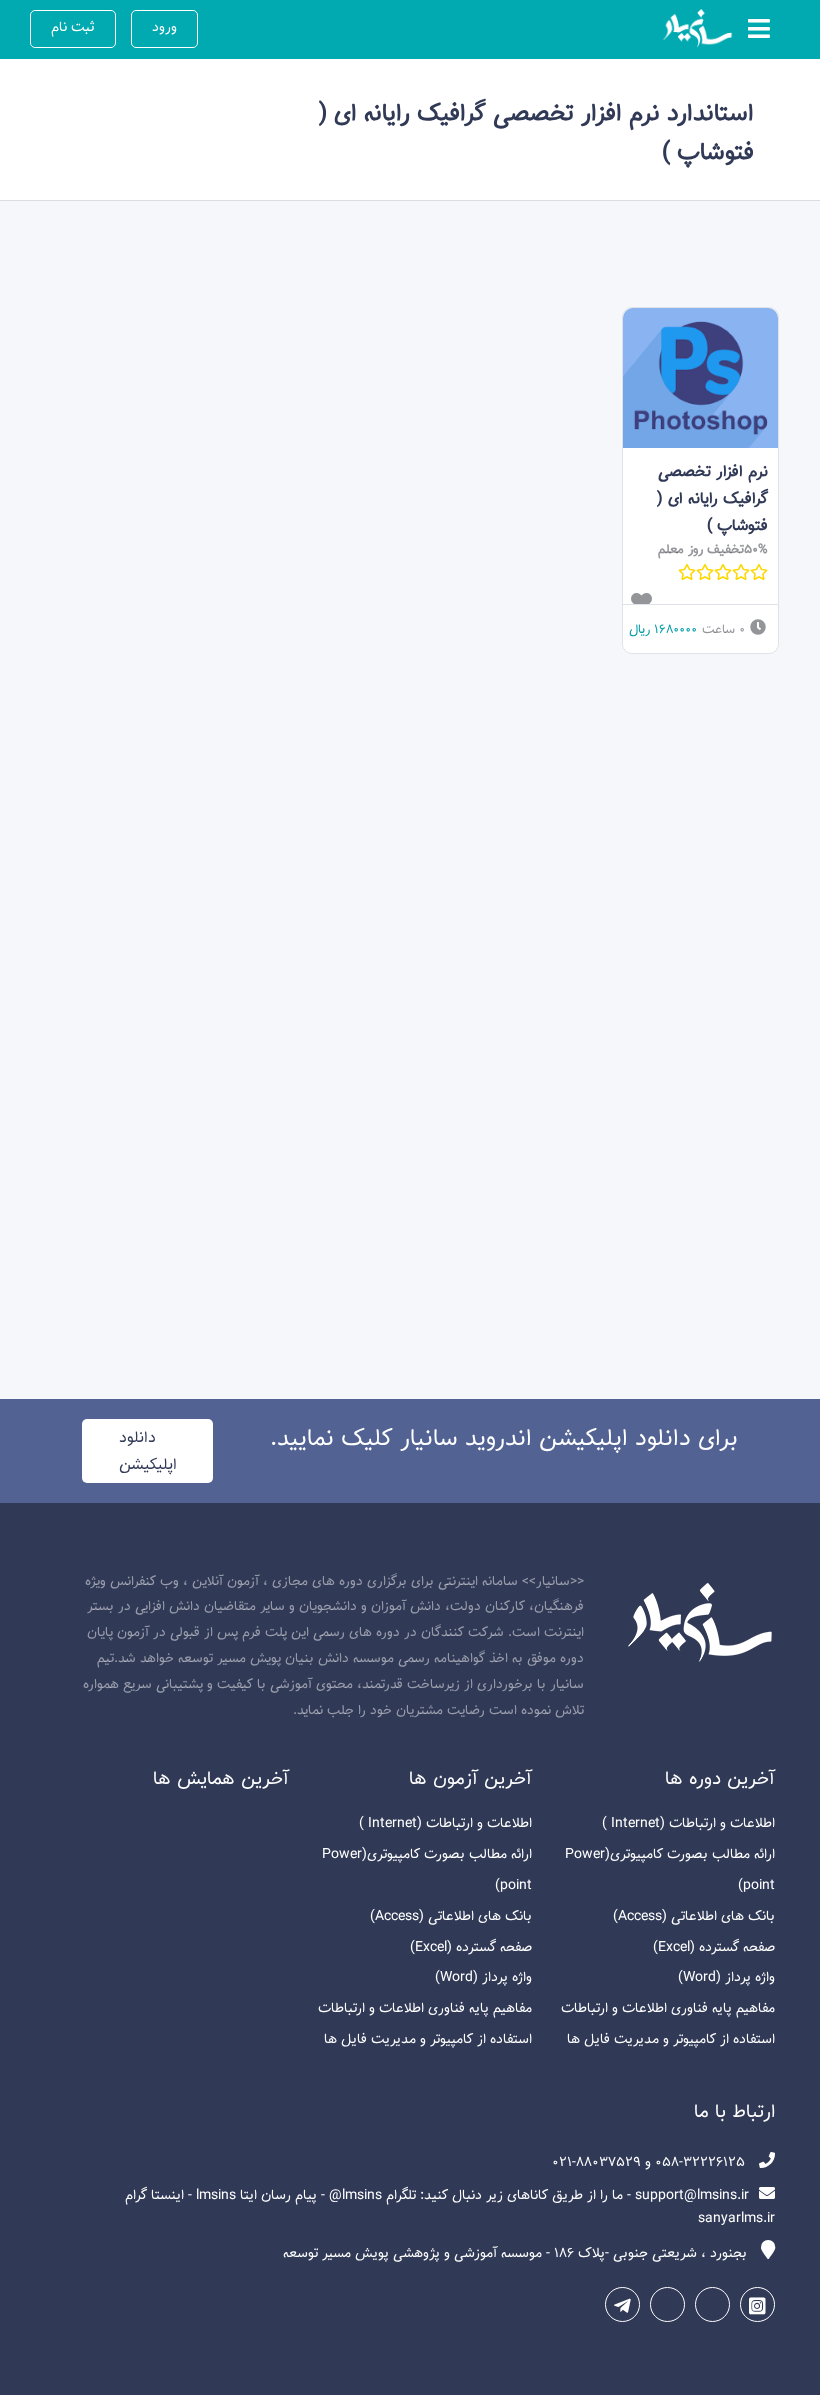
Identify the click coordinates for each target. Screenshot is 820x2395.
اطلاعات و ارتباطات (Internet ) (688, 1823)
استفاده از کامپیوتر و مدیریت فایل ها (671, 2039)
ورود (164, 27)
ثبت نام (73, 27)
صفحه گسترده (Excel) (714, 1947)
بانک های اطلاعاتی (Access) (694, 1916)
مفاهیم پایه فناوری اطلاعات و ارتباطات (668, 2008)
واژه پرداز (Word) (726, 1977)
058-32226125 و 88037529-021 (650, 2162)
